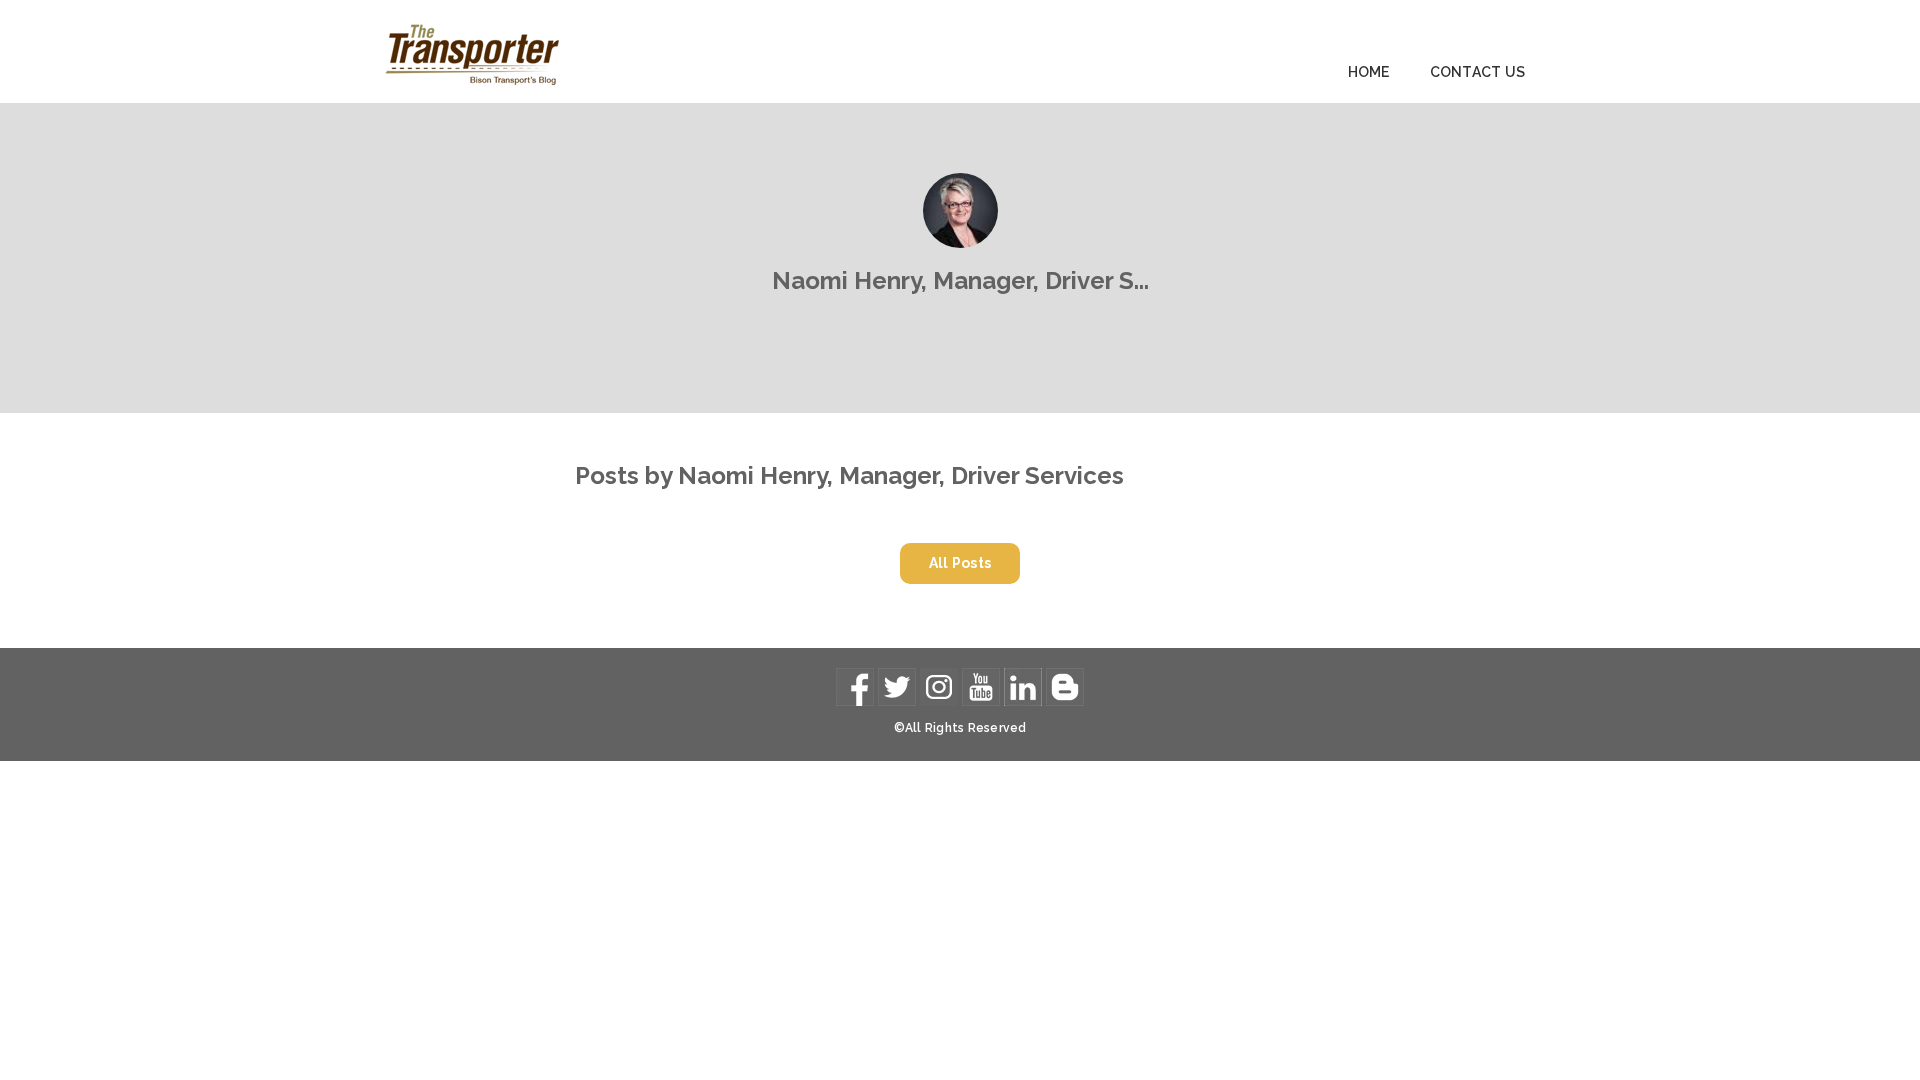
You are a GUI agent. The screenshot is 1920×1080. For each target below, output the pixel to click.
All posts (960, 563)
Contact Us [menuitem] (1478, 72)
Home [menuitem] (1369, 72)
